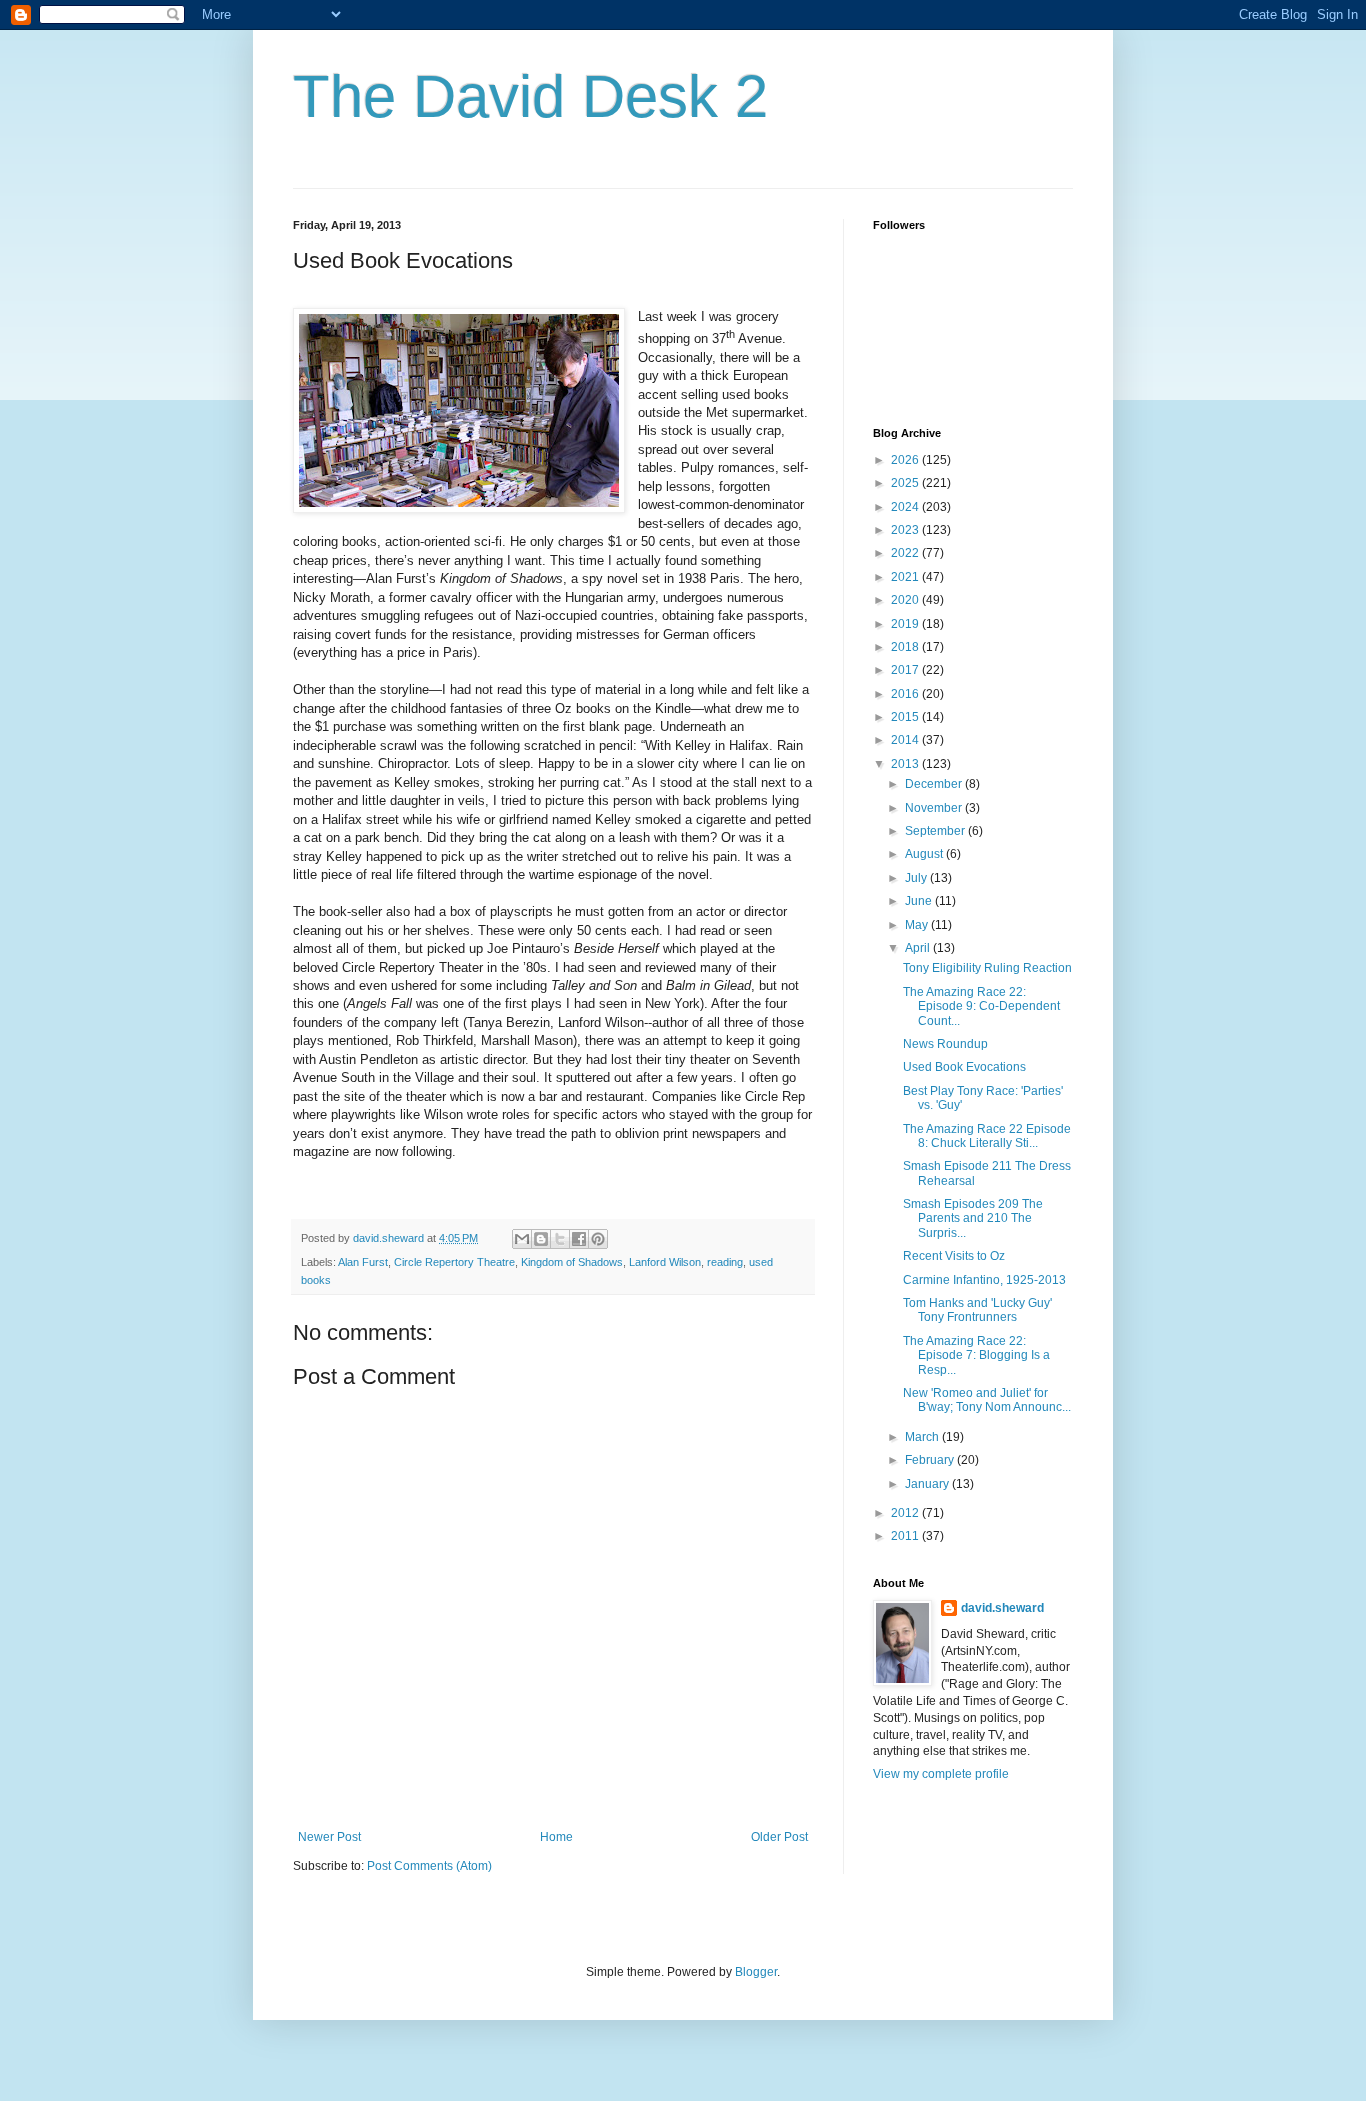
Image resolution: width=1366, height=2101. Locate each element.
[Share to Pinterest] (598, 1239)
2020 (906, 600)
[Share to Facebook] (579, 1239)
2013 (906, 764)
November (935, 808)
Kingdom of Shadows (572, 1262)
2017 (906, 670)
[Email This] (522, 1239)
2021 (906, 577)
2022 (906, 553)
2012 (906, 1513)
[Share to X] (560, 1239)
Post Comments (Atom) (429, 1866)
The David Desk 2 (530, 96)
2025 (906, 483)
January (928, 1484)
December (935, 784)
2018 (906, 647)
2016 (906, 694)
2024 (906, 507)
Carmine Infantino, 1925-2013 (984, 1280)
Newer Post (329, 1837)
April (919, 948)
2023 (906, 530)
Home (556, 1837)
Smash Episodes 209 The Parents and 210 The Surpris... (973, 1218)
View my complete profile (941, 1774)
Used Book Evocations (964, 1067)
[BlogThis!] (541, 1239)
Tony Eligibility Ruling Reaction (987, 968)
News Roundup (945, 1044)
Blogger (756, 1972)
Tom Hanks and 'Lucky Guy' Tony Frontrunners (977, 1310)
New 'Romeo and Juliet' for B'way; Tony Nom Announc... (987, 1400)
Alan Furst (363, 1262)
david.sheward (1002, 1608)
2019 (906, 624)
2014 (906, 740)
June (920, 901)
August (925, 854)
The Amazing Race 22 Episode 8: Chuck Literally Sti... (987, 1136)
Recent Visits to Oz (954, 1256)
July (917, 878)
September (936, 831)
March (923, 1437)
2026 (906, 460)
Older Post (779, 1837)
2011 (906, 1536)
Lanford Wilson (665, 1262)
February (931, 1460)
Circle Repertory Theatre (454, 1262)
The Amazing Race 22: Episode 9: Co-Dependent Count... (981, 1006)
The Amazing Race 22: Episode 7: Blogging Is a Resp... (976, 1355)
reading (725, 1262)
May (918, 925)
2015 (906, 717)
